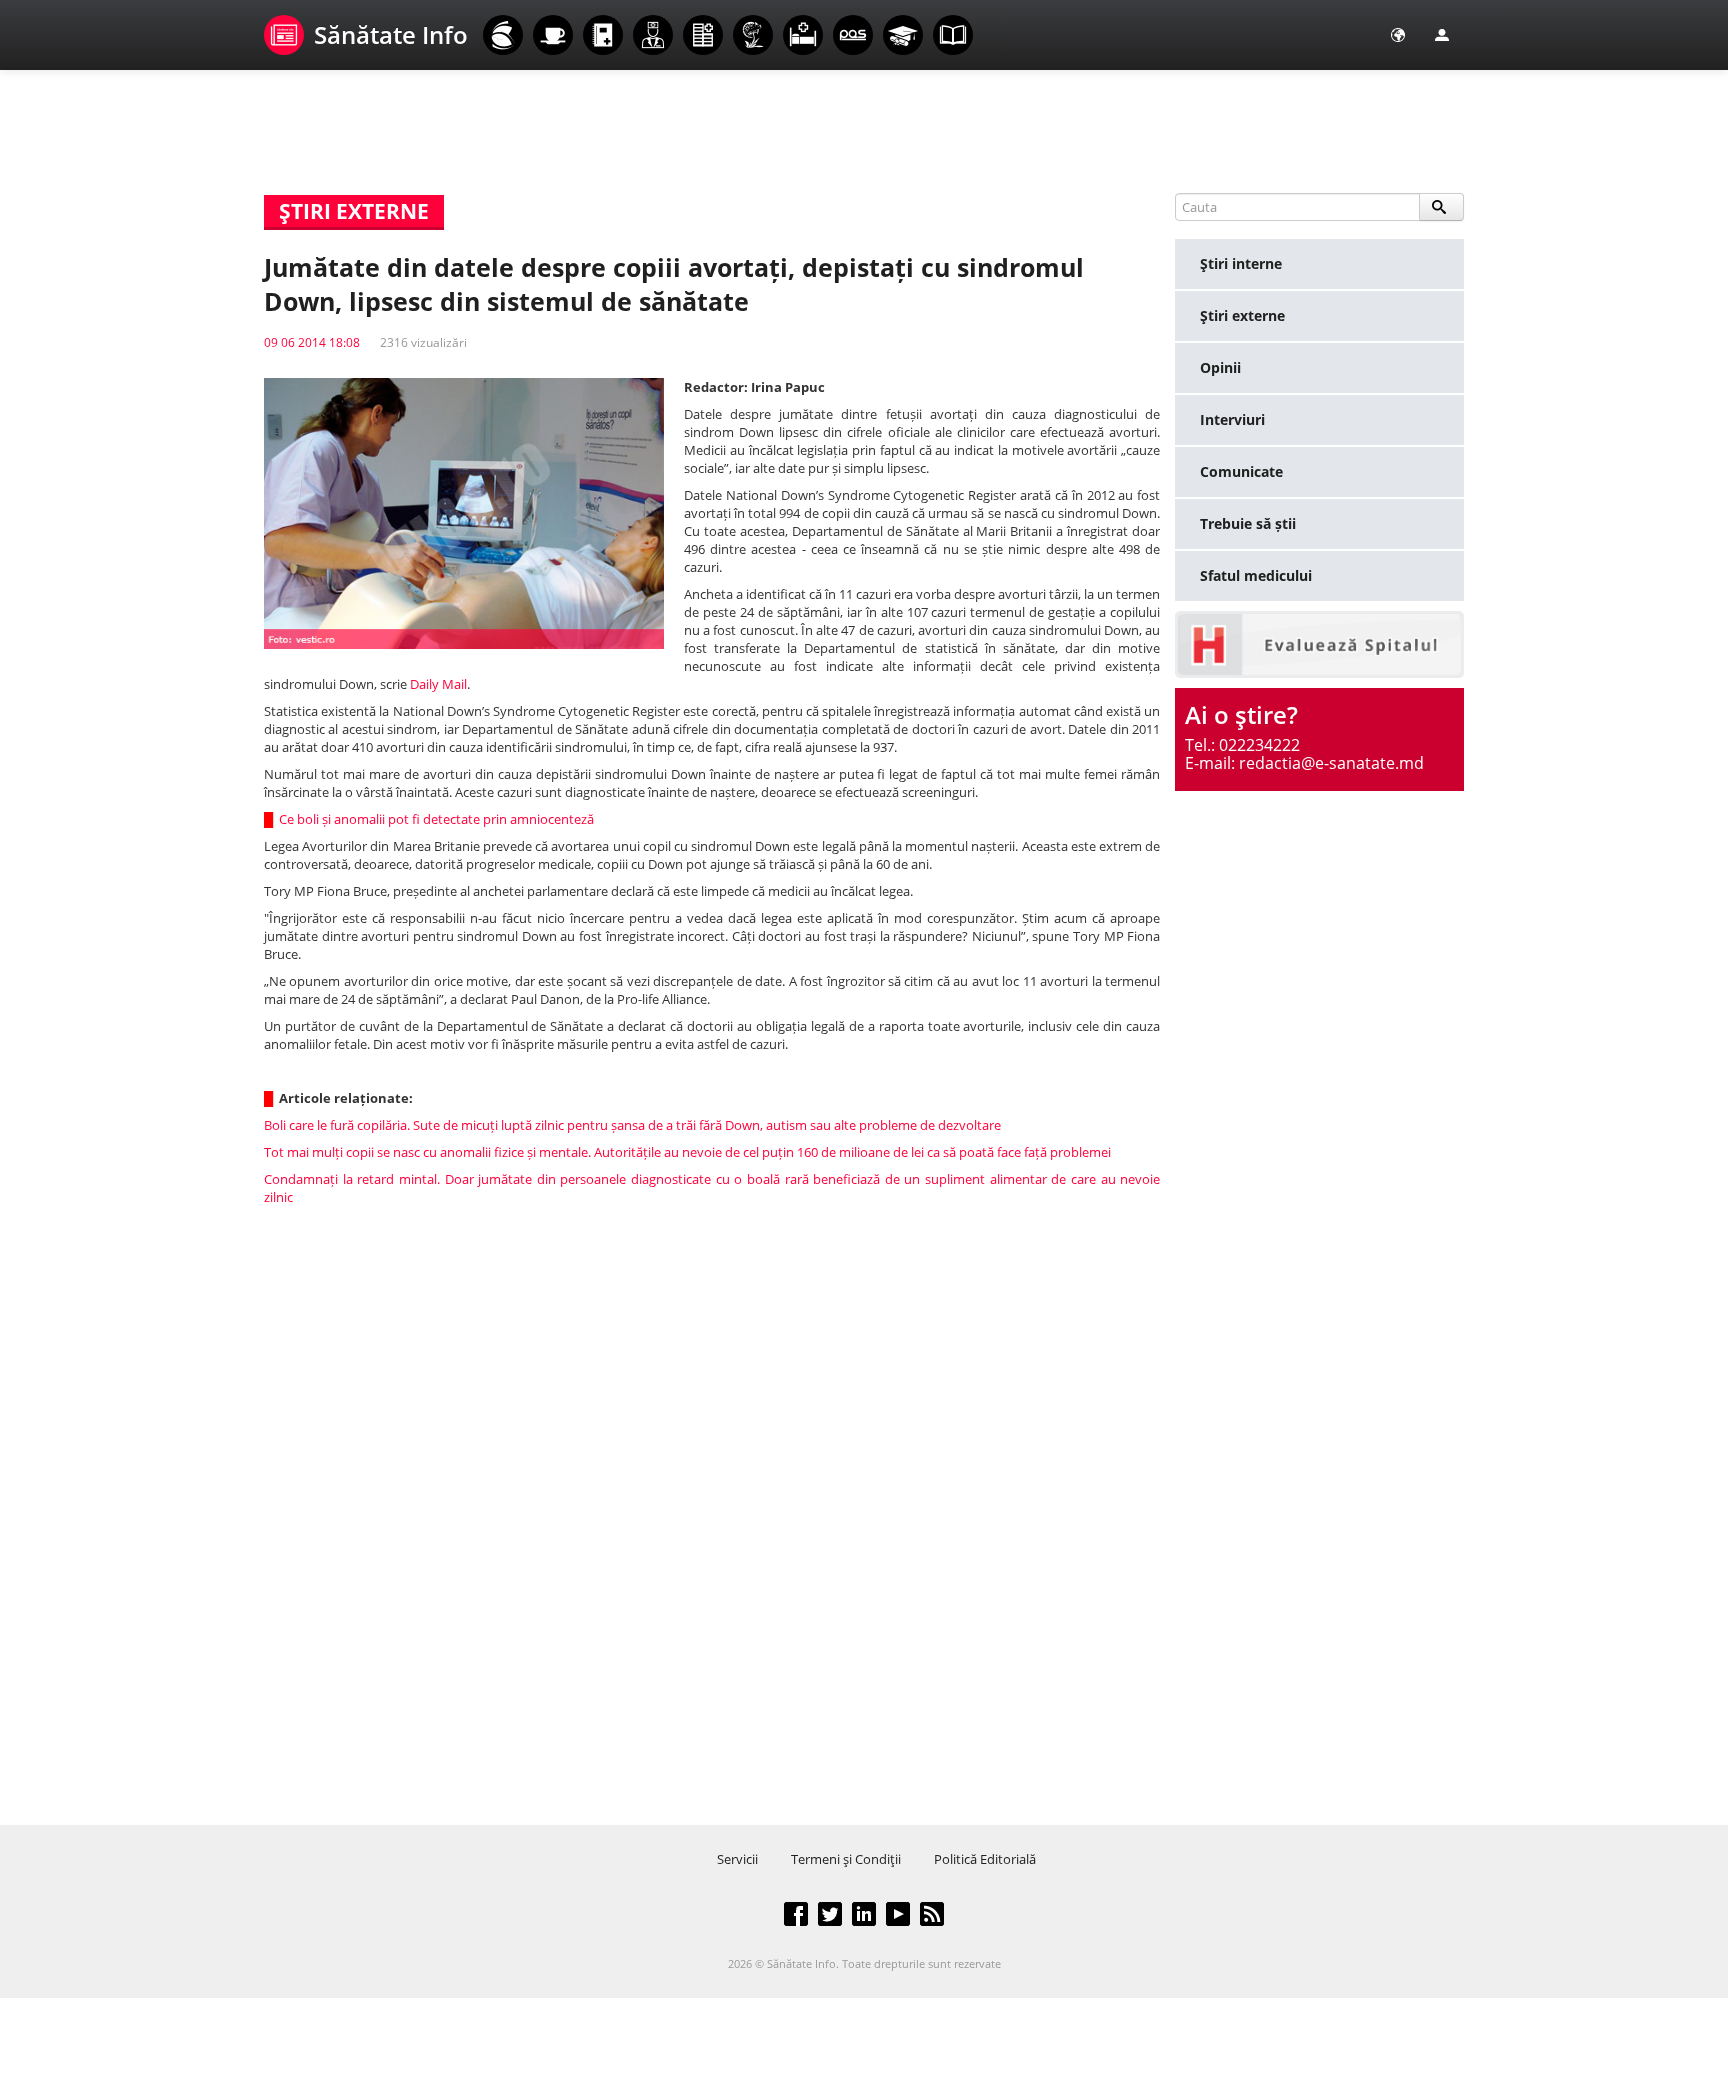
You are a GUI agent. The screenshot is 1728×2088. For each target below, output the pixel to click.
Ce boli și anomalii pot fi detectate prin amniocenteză (438, 819)
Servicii (737, 1859)
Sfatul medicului (1256, 575)
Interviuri (1232, 419)
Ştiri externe (1242, 315)
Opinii (1220, 367)
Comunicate (1241, 471)
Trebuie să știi (1248, 523)
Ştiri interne (1241, 263)
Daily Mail (438, 684)
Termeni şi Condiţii (846, 1859)
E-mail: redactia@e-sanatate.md (1304, 763)
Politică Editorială (985, 1859)
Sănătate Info (391, 34)
